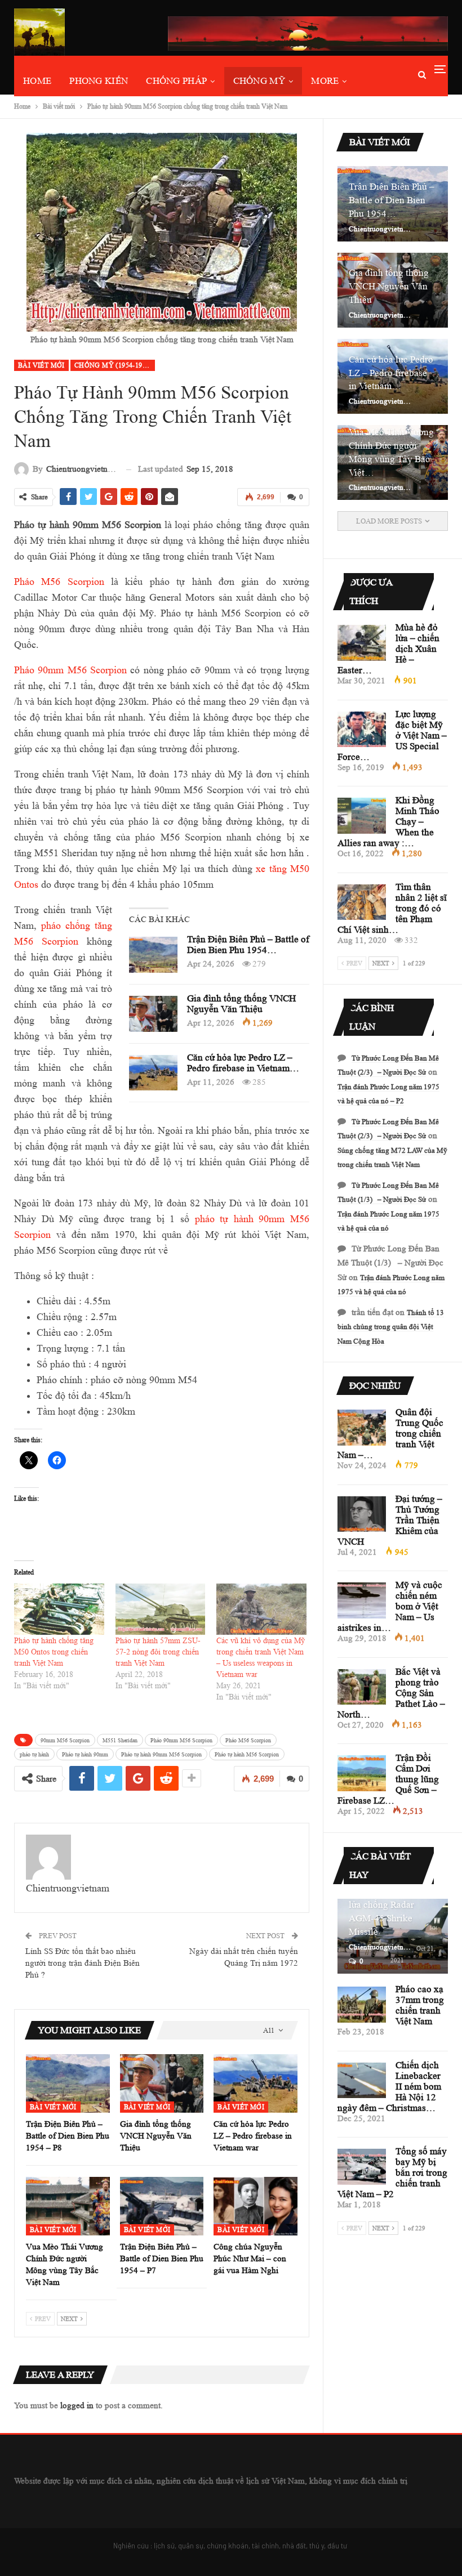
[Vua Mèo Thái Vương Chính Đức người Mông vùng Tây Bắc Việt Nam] (68, 2206)
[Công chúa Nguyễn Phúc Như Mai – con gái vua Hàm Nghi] (256, 2206)
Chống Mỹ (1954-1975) (113, 365)
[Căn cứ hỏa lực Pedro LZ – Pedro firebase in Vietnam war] (153, 1073)
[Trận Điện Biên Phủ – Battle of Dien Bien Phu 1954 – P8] (153, 955)
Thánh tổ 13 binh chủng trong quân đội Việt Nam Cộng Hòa (391, 1327)
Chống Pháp (176, 81)
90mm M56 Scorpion (65, 1740)
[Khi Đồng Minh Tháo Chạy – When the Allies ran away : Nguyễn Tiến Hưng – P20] (362, 816)
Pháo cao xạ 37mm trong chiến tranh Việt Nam (420, 2005)
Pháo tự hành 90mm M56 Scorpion (161, 1754)
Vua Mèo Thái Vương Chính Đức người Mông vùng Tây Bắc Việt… (391, 452)
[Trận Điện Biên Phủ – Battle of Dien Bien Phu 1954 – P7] (162, 2206)
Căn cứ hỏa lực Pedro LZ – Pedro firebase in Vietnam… (243, 1063)
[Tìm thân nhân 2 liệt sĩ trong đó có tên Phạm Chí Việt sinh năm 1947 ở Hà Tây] (362, 902)
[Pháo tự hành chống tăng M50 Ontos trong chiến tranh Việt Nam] (59, 1609)
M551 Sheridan (120, 1740)
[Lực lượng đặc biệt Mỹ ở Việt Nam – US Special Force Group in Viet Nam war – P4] (362, 730)
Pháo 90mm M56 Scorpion (70, 670)
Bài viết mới (41, 365)
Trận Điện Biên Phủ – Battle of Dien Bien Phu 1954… (248, 945)
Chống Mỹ (259, 81)
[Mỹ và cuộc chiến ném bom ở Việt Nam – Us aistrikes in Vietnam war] (362, 1600)
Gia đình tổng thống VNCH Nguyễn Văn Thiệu (241, 1004)
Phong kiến (99, 81)
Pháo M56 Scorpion (59, 582)
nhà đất (294, 2546)
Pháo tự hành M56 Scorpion (247, 1754)
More (325, 81)
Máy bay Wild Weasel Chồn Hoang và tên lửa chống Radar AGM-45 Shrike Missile (392, 1905)
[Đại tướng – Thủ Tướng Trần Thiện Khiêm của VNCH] (362, 1514)
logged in (77, 2406)
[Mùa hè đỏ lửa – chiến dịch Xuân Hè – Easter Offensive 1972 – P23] (362, 643)
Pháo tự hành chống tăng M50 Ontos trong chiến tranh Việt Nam (54, 1652)
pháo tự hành (34, 1754)
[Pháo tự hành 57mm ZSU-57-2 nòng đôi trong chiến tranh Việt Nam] (161, 1609)
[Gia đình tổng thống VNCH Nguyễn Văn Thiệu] (153, 1014)
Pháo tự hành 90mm (85, 1754)
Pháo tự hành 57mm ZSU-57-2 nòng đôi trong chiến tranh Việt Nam (158, 1652)
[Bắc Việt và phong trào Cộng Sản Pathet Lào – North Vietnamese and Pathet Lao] (362, 1687)
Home (37, 81)
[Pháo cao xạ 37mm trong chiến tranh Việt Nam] (362, 2005)
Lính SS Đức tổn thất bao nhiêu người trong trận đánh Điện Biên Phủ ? (83, 1963)
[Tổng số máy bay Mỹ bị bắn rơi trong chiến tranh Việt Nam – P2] (362, 2167)
